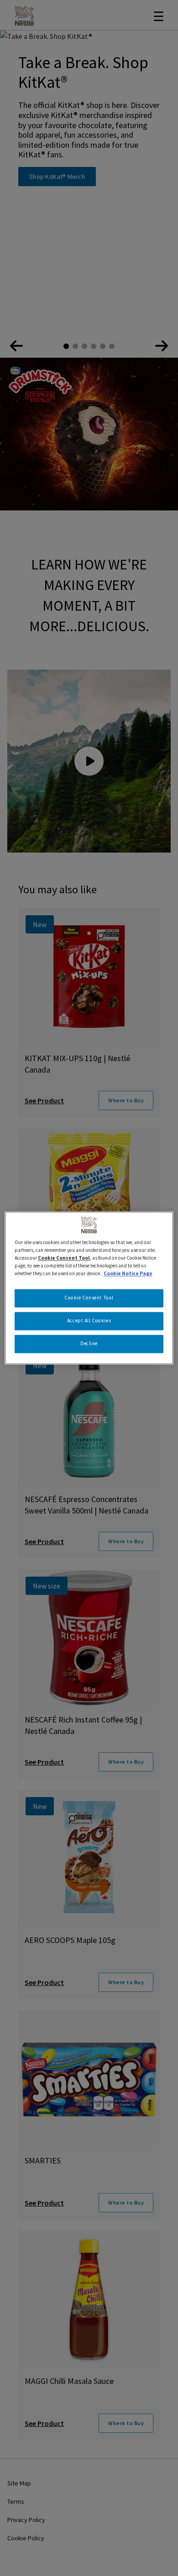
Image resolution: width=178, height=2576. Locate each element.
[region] (89, 1288)
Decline (89, 1344)
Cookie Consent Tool (89, 1298)
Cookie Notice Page (128, 1274)
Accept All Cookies (89, 1321)
